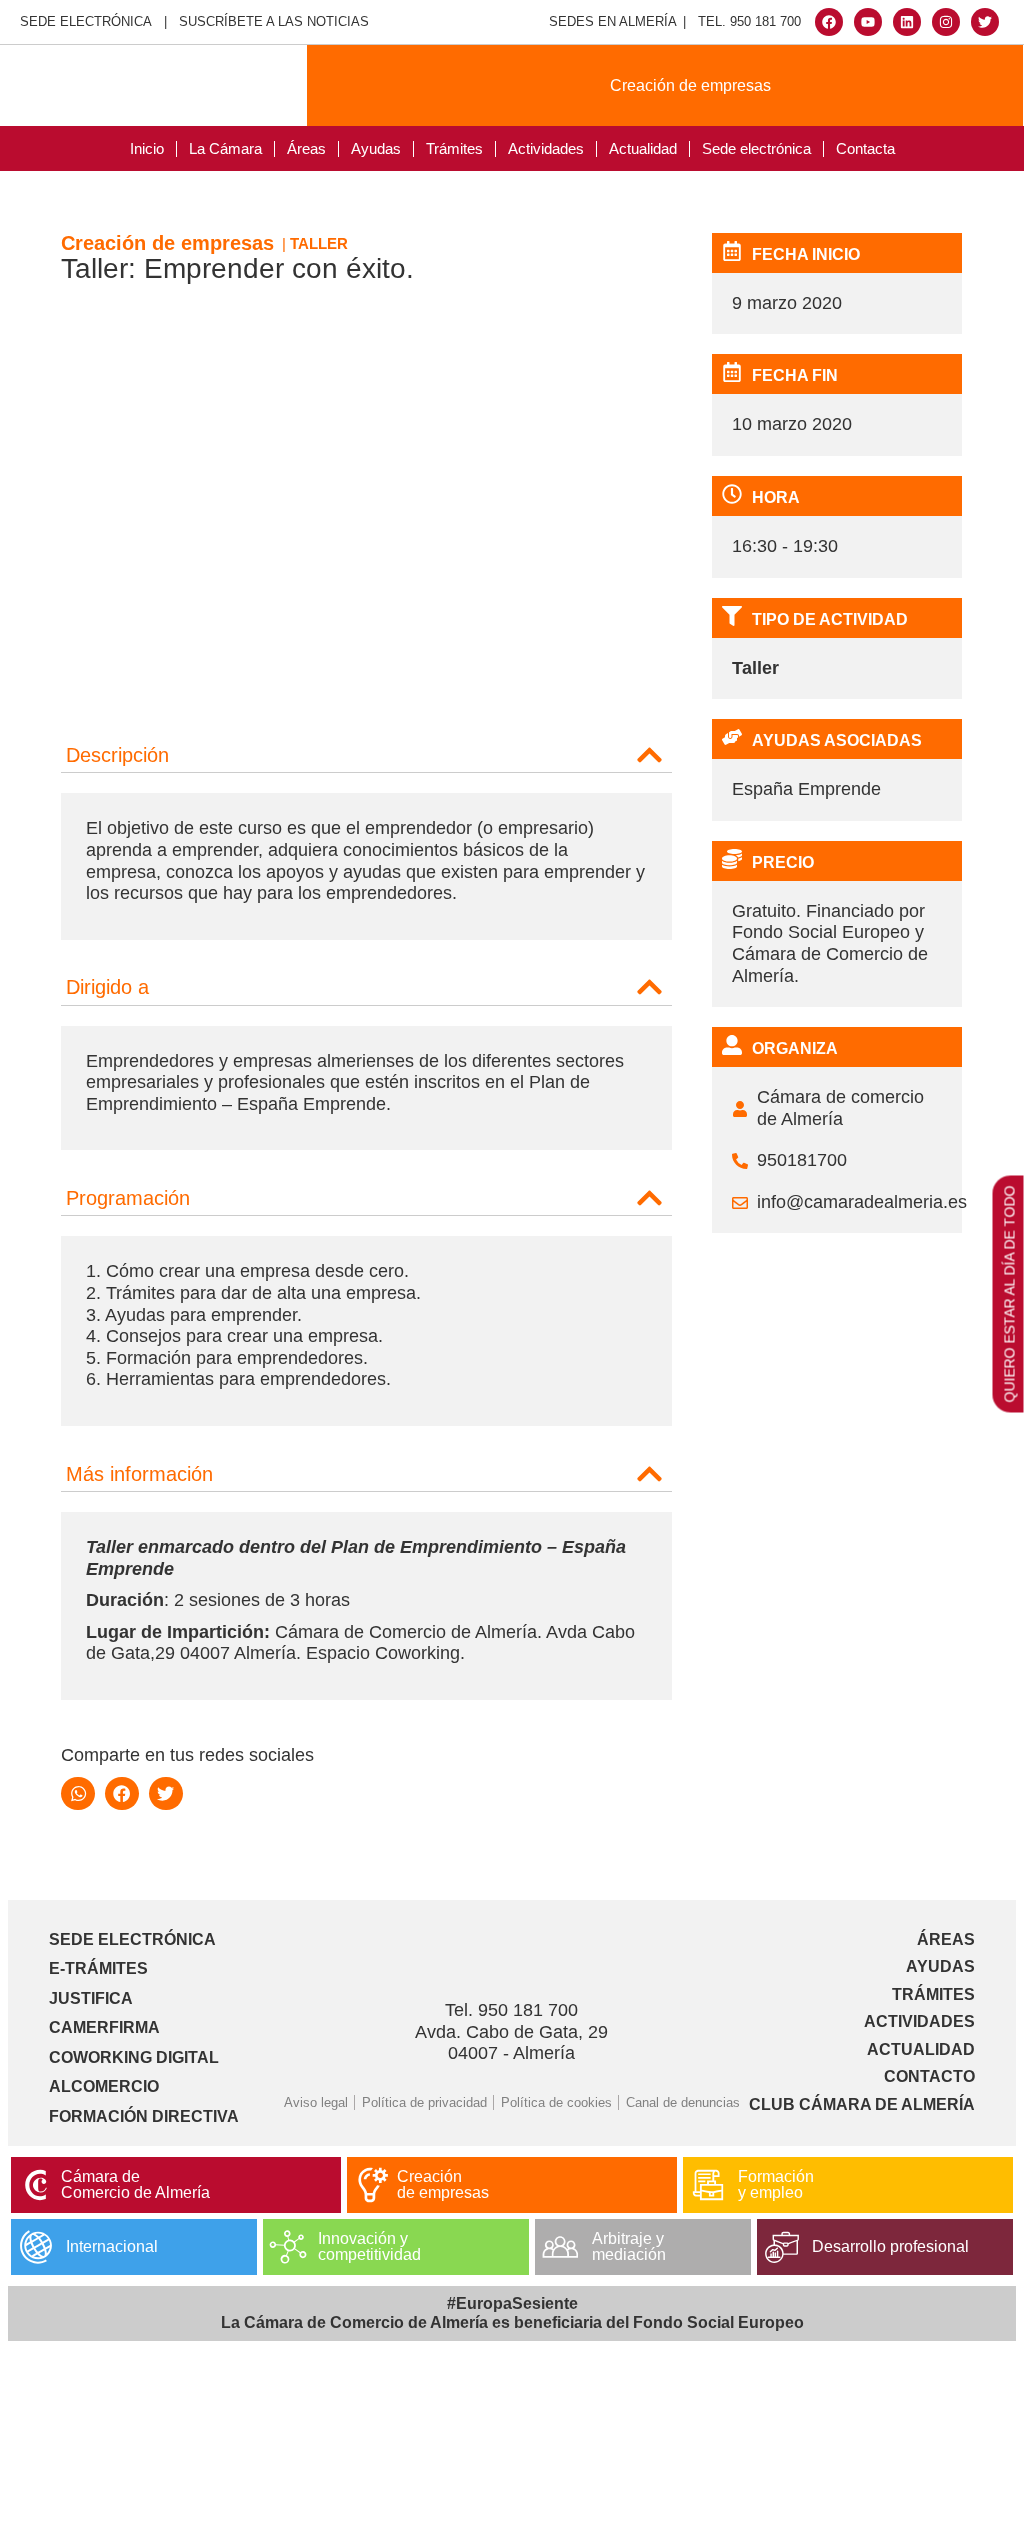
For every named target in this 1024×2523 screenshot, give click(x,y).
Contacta (865, 148)
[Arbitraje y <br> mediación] (560, 2247)
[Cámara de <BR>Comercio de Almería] (36, 2185)
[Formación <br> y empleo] (708, 2185)
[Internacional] (36, 2247)
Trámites (454, 148)
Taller (319, 243)
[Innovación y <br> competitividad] (288, 2247)
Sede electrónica (756, 148)
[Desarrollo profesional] (782, 2247)
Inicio (147, 148)
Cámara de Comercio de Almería (135, 2184)
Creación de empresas (690, 85)
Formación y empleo (776, 2184)
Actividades (546, 148)
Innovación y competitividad (369, 2246)
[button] (366, 750)
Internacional (112, 2246)
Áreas (306, 148)
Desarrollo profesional (890, 2246)
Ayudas (376, 148)
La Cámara (225, 148)
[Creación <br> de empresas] (372, 2185)
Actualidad (643, 148)
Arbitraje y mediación (629, 2246)
